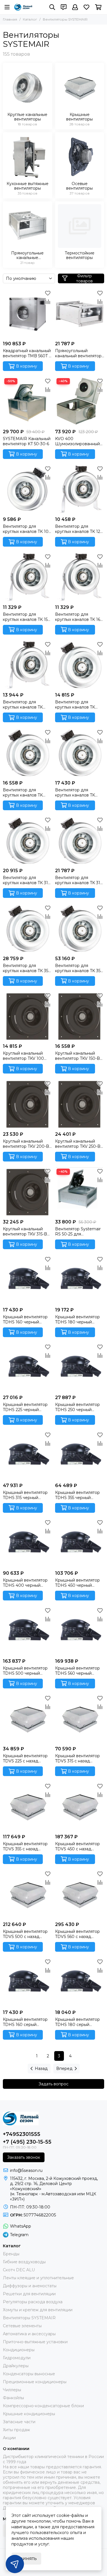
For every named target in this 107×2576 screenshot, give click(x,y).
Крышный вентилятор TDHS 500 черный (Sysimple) (25, 1671)
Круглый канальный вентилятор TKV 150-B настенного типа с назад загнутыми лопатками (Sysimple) (77, 1056)
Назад (41, 2069)
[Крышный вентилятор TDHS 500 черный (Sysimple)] (28, 1631)
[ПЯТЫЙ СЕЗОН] (23, 7)
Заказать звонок (24, 2157)
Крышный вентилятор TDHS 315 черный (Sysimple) (25, 1495)
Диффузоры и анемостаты (30, 2286)
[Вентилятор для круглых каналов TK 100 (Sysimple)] (28, 489)
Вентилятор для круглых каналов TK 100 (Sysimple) (27, 529)
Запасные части (19, 2422)
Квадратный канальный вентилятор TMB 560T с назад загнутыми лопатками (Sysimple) (27, 353)
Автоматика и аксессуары (29, 2334)
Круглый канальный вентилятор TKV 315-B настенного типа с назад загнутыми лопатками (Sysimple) (25, 1231)
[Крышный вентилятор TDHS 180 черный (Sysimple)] (80, 1280)
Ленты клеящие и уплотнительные (38, 2278)
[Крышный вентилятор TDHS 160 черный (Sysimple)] (28, 1280)
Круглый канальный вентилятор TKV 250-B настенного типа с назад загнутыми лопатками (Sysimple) (78, 1144)
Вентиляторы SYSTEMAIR (29, 2318)
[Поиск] (52, 7)
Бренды (11, 2254)
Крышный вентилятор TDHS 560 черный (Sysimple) (77, 1671)
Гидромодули (17, 2358)
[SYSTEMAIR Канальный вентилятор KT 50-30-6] (28, 401)
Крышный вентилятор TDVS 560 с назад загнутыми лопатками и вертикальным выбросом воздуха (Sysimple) (79, 1934)
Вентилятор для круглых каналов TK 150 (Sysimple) (27, 617)
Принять (26, 2558)
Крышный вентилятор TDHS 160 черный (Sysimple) (25, 1319)
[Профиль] (75, 7)
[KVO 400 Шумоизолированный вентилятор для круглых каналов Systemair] (80, 401)
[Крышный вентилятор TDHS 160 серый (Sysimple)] (28, 1982)
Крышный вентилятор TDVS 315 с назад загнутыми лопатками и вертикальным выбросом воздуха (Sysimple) (79, 1758)
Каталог (30, 19)
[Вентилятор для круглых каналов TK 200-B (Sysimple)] (80, 665)
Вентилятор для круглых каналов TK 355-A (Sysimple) (27, 968)
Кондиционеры (19, 2350)
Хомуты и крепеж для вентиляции (38, 2310)
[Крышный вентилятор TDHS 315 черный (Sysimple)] (28, 1455)
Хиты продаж (16, 2430)
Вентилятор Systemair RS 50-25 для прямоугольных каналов (79, 1231)
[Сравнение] (48, 302)
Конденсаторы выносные (29, 2374)
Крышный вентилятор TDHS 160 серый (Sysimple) (25, 2022)
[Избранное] (48, 293)
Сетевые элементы (22, 2326)
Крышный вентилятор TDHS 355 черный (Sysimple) (77, 1495)
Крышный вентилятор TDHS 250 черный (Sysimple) (77, 1407)
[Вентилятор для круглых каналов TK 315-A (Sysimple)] (28, 841)
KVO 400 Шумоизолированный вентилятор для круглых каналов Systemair (77, 441)
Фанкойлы (13, 2398)
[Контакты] (64, 7)
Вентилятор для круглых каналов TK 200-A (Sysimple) (23, 705)
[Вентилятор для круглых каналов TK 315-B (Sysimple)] (80, 841)
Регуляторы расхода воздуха (33, 2302)
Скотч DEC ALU (19, 2270)
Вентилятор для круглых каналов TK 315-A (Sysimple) (27, 880)
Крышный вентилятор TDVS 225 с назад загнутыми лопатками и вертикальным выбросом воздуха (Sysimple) (27, 1758)
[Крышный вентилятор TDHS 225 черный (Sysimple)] (28, 1368)
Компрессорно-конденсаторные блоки (43, 2406)
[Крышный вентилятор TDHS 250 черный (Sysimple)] (80, 1368)
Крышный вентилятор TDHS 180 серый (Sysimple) (77, 2022)
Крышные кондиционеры (29, 2414)
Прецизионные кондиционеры (35, 2382)
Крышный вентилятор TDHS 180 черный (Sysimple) (77, 1319)
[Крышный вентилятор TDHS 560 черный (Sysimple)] (80, 1631)
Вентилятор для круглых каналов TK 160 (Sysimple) (79, 617)
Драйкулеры (16, 2366)
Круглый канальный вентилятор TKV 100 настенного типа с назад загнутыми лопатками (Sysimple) (25, 1056)
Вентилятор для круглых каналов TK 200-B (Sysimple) (75, 705)
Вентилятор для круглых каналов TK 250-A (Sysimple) (23, 793)
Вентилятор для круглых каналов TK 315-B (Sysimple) (79, 880)
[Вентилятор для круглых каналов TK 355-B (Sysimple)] (80, 928)
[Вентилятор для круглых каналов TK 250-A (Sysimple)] (28, 753)
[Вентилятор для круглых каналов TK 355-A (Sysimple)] (28, 928)
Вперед (64, 2069)
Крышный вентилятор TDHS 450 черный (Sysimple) (77, 1583)
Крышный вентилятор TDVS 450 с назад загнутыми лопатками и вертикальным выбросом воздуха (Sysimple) (79, 1846)
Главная (10, 19)
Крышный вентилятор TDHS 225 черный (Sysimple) (25, 1407)
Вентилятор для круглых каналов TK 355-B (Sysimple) (79, 968)
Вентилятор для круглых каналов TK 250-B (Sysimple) (75, 793)
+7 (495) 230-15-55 (27, 2142)
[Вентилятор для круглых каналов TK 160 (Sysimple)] (80, 577)
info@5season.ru (26, 2170)
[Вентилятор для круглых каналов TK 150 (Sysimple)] (28, 577)
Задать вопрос (53, 2084)
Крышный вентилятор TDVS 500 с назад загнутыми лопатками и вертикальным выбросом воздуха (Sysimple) (27, 1934)
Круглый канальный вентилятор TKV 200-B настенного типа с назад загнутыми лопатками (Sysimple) (26, 1144)
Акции (9, 2438)
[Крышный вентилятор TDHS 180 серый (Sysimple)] (80, 1982)
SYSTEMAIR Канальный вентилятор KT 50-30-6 (27, 441)
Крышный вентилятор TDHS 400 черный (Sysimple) (25, 1583)
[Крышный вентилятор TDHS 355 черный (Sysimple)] (80, 1455)
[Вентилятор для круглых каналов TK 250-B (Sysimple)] (80, 753)
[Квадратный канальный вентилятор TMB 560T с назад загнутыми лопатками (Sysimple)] (28, 314)
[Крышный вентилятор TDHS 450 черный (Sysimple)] (80, 1543)
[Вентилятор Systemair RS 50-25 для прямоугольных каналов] (80, 1192)
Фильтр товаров (84, 278)
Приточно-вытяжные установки (35, 2342)
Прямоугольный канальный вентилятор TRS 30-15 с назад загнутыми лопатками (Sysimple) (78, 353)
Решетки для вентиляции (29, 2294)
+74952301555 (22, 2134)
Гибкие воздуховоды (24, 2262)
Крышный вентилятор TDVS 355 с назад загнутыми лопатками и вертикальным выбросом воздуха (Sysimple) (27, 1846)
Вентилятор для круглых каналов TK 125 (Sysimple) (79, 529)
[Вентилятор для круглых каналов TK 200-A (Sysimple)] (28, 665)
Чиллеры (12, 2390)
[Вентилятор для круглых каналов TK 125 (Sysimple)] (80, 489)
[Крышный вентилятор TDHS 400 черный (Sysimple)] (28, 1543)
